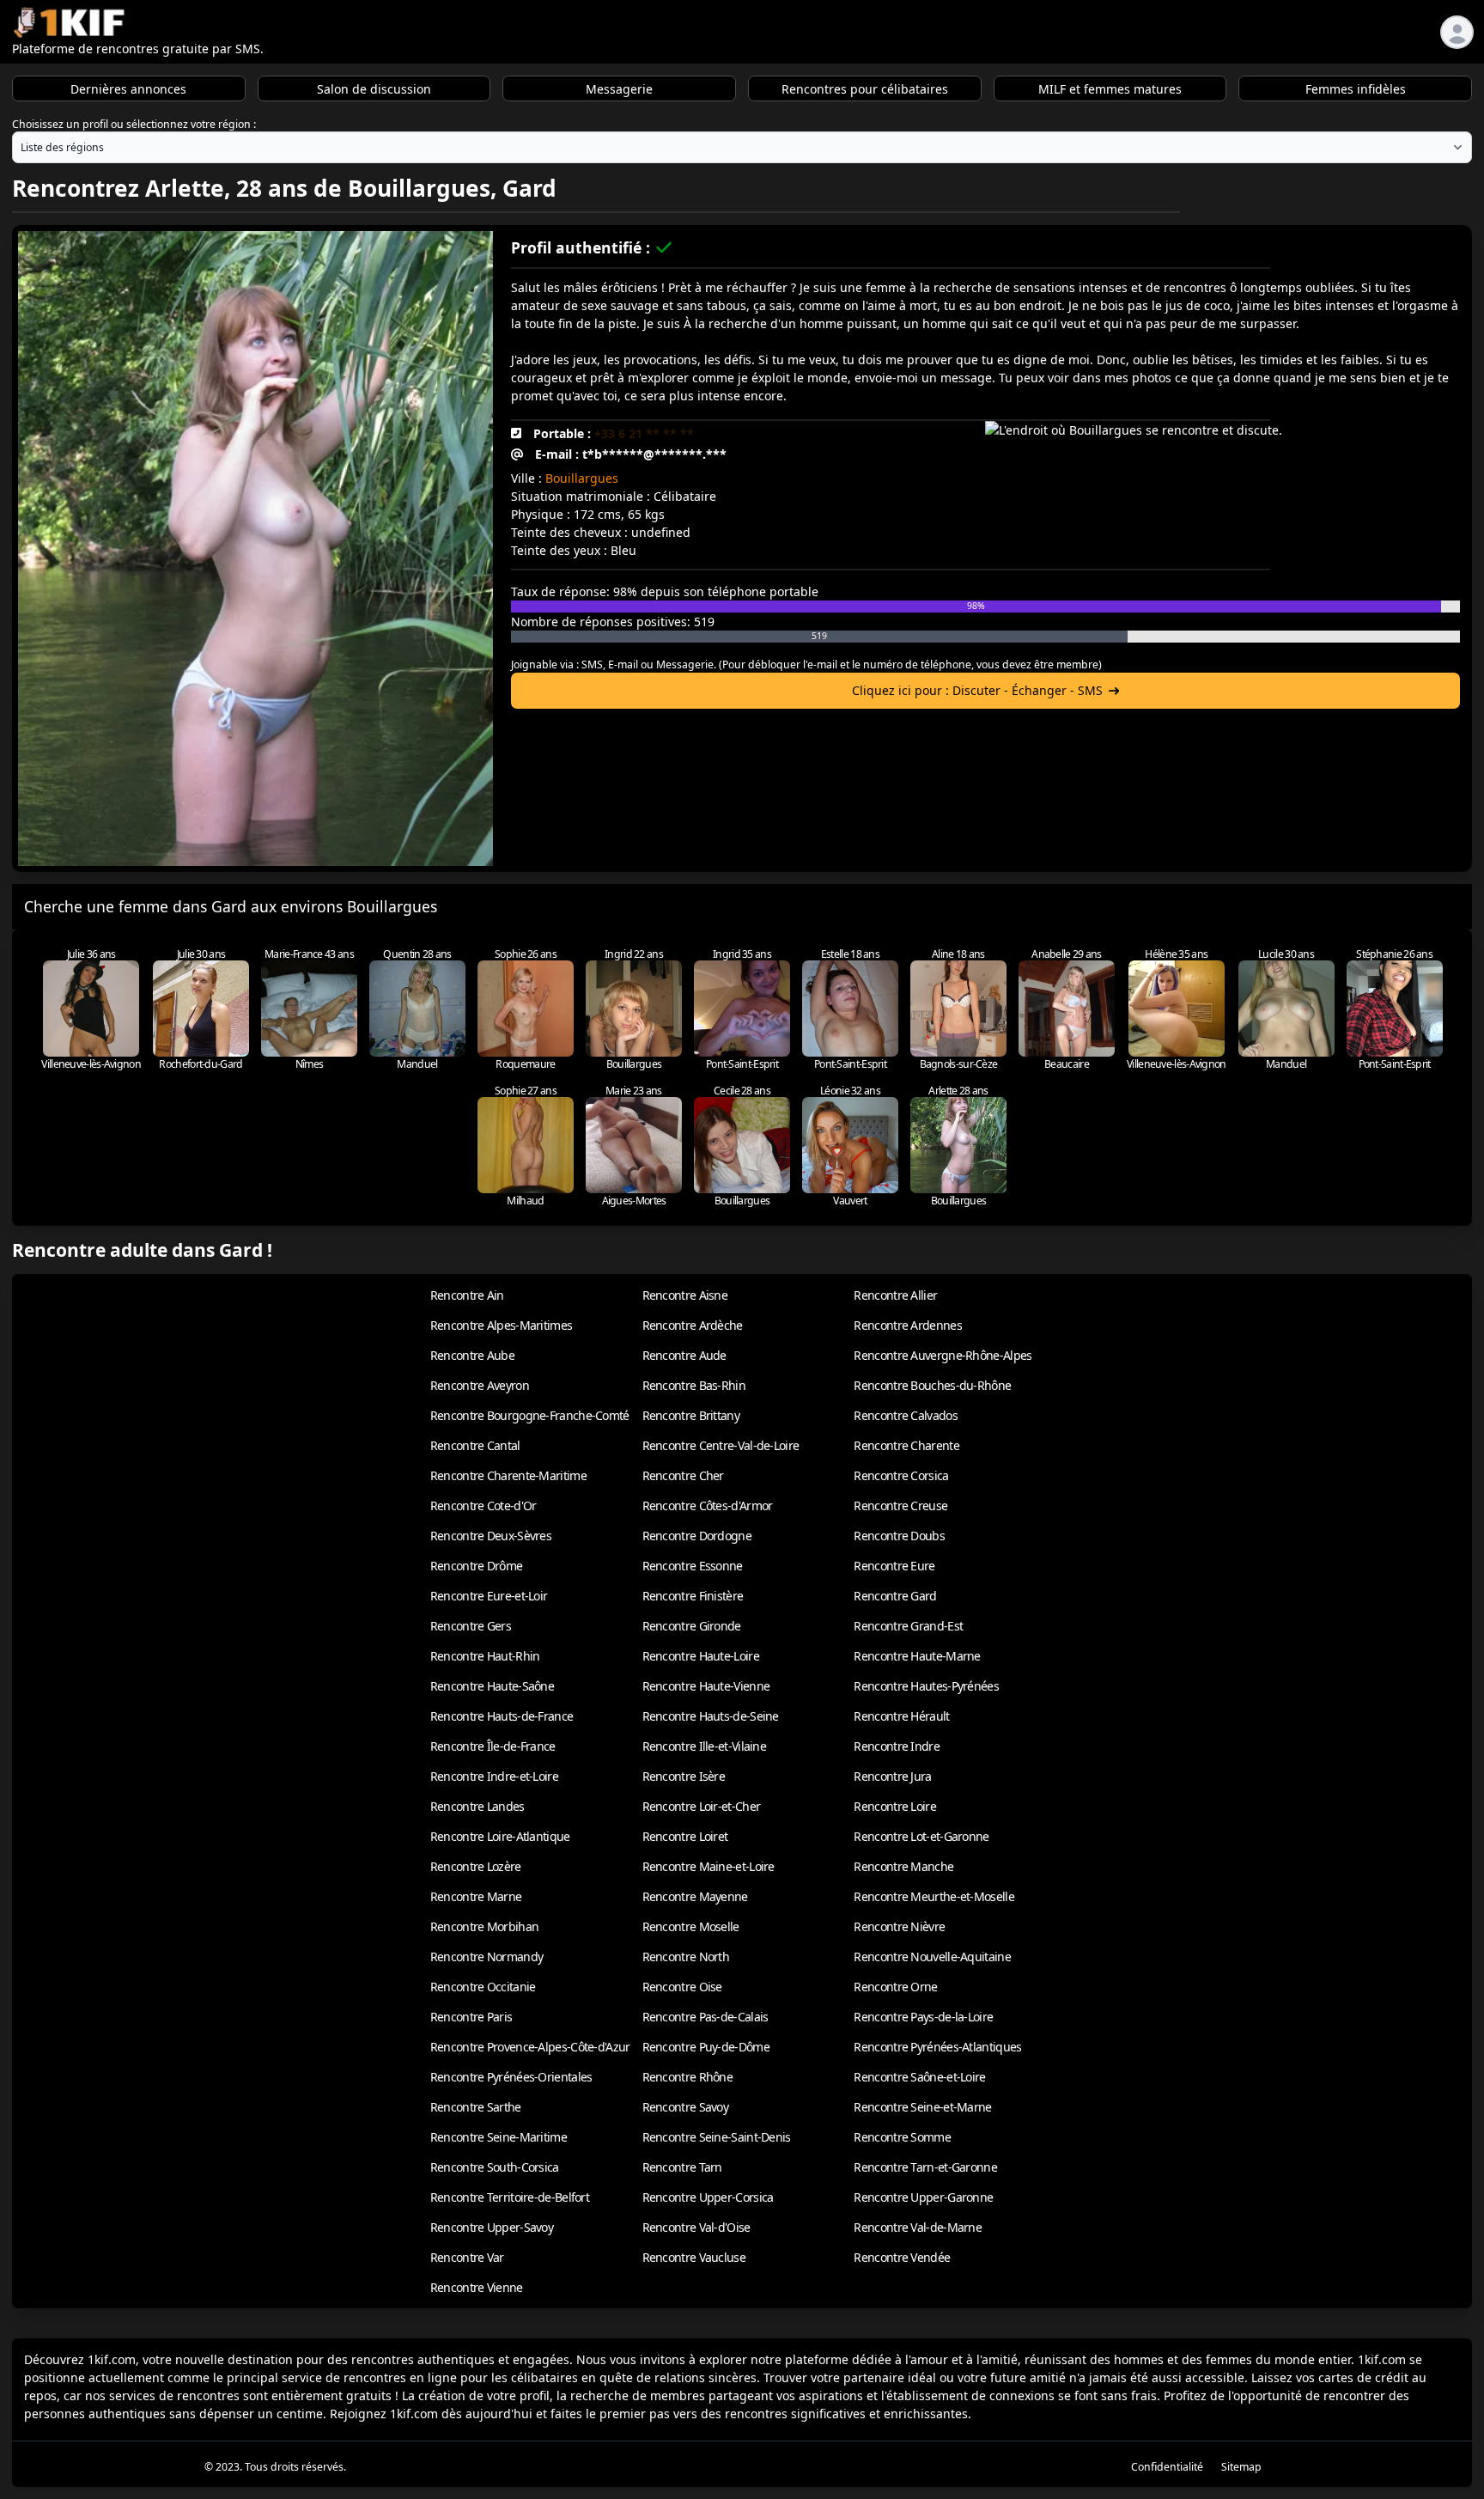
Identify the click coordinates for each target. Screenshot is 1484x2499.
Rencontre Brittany (691, 1415)
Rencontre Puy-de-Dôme (706, 2047)
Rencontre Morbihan (484, 1926)
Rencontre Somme (902, 2137)
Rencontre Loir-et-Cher (702, 1806)
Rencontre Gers (471, 1626)
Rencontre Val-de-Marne (918, 2227)
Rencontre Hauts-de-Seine (711, 1716)
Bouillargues (582, 478)
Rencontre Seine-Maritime (499, 2137)
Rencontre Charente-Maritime (508, 1475)
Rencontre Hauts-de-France (502, 1716)
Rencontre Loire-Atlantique (500, 1836)
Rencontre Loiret (685, 1836)
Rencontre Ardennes (907, 1325)
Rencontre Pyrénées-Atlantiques (937, 2047)
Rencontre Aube (472, 1355)
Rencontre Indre (897, 1746)
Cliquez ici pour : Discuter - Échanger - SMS (977, 690)
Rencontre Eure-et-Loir (489, 1596)
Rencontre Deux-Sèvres (491, 1536)
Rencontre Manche (903, 1866)
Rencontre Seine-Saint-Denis (717, 2137)
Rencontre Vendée (902, 2257)
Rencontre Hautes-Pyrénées (926, 1686)
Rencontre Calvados (905, 1415)
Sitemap (1241, 2467)
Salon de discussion (374, 89)
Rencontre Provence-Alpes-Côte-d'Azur (530, 2047)
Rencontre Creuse (900, 1505)
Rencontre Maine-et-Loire (709, 1866)
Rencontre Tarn (682, 2167)
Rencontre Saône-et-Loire (919, 2077)
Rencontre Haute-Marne (917, 1656)
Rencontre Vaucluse (694, 2257)
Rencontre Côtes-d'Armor (708, 1505)
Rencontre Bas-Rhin (694, 1385)
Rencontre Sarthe (476, 2107)
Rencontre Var (467, 2257)
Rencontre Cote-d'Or (484, 1505)
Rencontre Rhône (688, 2077)
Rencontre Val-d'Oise (696, 2227)
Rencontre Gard (895, 1596)
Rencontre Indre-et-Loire (494, 1776)
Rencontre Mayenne (695, 1896)
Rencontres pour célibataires (865, 89)
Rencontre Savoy (686, 2107)
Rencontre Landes (477, 1806)
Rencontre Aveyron (480, 1385)
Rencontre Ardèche (693, 1325)
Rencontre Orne (895, 1987)
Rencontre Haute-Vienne (706, 1686)
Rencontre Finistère (693, 1596)
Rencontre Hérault (901, 1716)
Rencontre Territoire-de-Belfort (510, 2197)
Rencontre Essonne (693, 1566)
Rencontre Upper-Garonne (923, 2197)
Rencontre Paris (471, 2017)
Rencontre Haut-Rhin (485, 1656)
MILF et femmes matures (1110, 89)
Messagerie (619, 89)
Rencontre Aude (684, 1355)
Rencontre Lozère (476, 1866)
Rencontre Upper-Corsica (708, 2197)
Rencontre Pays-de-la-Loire (923, 2017)
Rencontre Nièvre (899, 1926)
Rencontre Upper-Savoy (492, 2227)
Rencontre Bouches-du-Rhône (932, 1385)
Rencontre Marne (476, 1896)
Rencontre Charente (906, 1445)
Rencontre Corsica (901, 1475)
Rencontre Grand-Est (908, 1626)
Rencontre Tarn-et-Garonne (925, 2167)
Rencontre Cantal (475, 1445)
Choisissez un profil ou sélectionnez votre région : (134, 124)
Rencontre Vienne (477, 2287)
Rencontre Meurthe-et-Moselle (934, 1896)
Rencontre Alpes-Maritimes (502, 1325)
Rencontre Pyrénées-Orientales (511, 2077)
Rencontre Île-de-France (493, 1746)
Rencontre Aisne (685, 1295)
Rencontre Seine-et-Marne (922, 2107)
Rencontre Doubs (899, 1536)
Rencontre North (686, 1957)
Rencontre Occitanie (483, 1987)
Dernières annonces (128, 89)
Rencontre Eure (894, 1566)
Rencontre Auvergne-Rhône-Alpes (943, 1355)
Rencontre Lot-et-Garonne (921, 1836)
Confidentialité (1167, 2467)
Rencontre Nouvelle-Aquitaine (932, 1957)
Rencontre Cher (683, 1475)
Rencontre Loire (895, 1806)
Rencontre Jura (892, 1776)
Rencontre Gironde (692, 1626)
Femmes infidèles (1356, 89)
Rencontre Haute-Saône (492, 1686)
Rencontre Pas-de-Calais (706, 2017)
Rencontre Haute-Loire (701, 1656)
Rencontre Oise (682, 1987)
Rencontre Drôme (477, 1566)
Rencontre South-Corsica (495, 2167)
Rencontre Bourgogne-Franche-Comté (530, 1415)
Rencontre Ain (467, 1295)
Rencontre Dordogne (697, 1536)
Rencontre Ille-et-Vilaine (705, 1746)
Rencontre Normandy (487, 1957)
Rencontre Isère (684, 1776)
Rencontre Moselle (691, 1926)
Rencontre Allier (895, 1295)
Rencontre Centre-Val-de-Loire (721, 1445)
